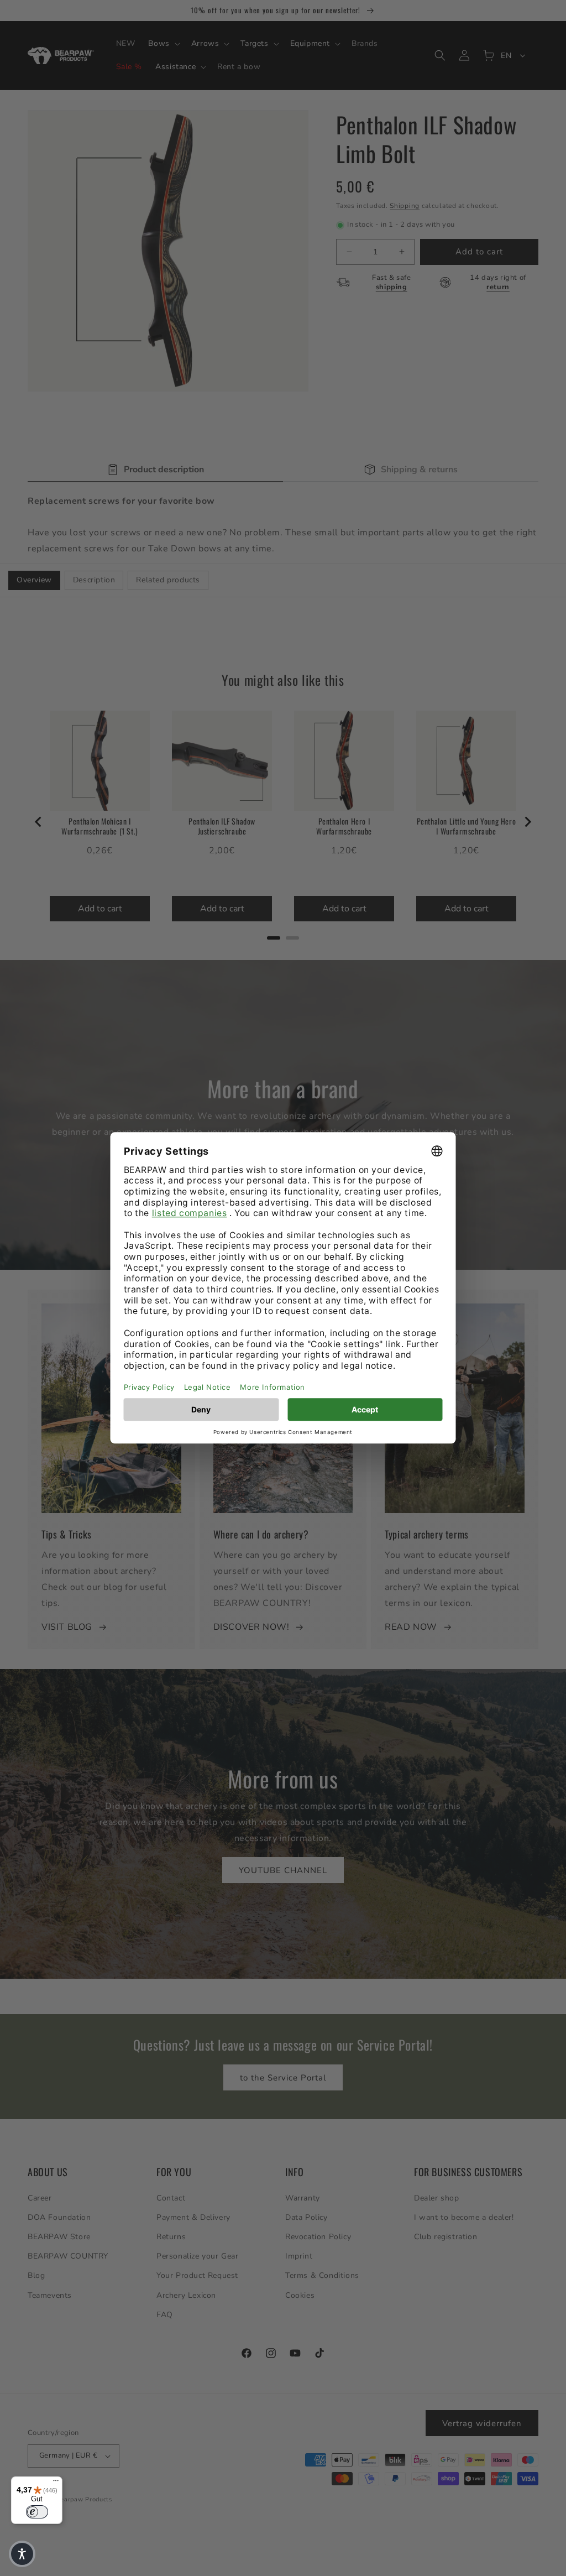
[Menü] (56, 2483)
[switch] (37, 2512)
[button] (22, 2554)
